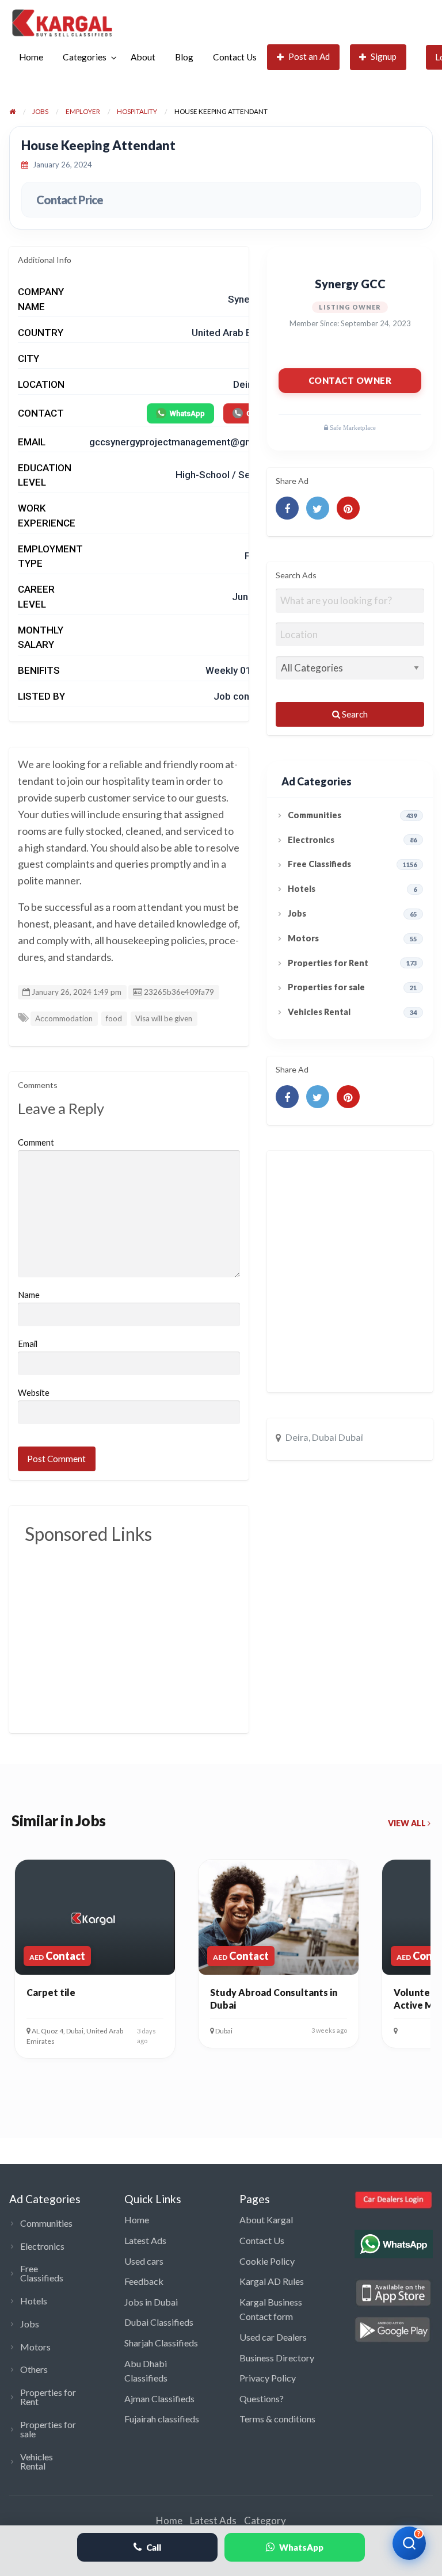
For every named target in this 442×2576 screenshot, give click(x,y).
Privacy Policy (268, 2378)
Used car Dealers (273, 2337)
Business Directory (277, 2358)
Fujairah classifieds (162, 2419)
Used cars (144, 2261)
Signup (384, 56)
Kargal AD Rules (272, 2281)
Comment (36, 1142)
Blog (184, 57)
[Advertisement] (233, 1632)
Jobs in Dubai (151, 2302)
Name (29, 1295)
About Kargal (266, 2220)
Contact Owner (350, 380)
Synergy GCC (350, 284)
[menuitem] (31, 57)
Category (265, 2520)
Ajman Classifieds (159, 2398)
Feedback (144, 2281)
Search (354, 714)
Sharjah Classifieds (161, 2343)
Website (34, 1392)
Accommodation (64, 1018)
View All (408, 1823)
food (114, 1018)
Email (28, 1344)
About (143, 57)
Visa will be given (164, 1018)
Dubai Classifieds (159, 2322)
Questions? (262, 2398)
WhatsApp (187, 413)
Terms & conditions (277, 2419)
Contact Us (235, 57)
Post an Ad (309, 56)
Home (31, 57)
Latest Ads (145, 2240)
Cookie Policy (267, 2261)
